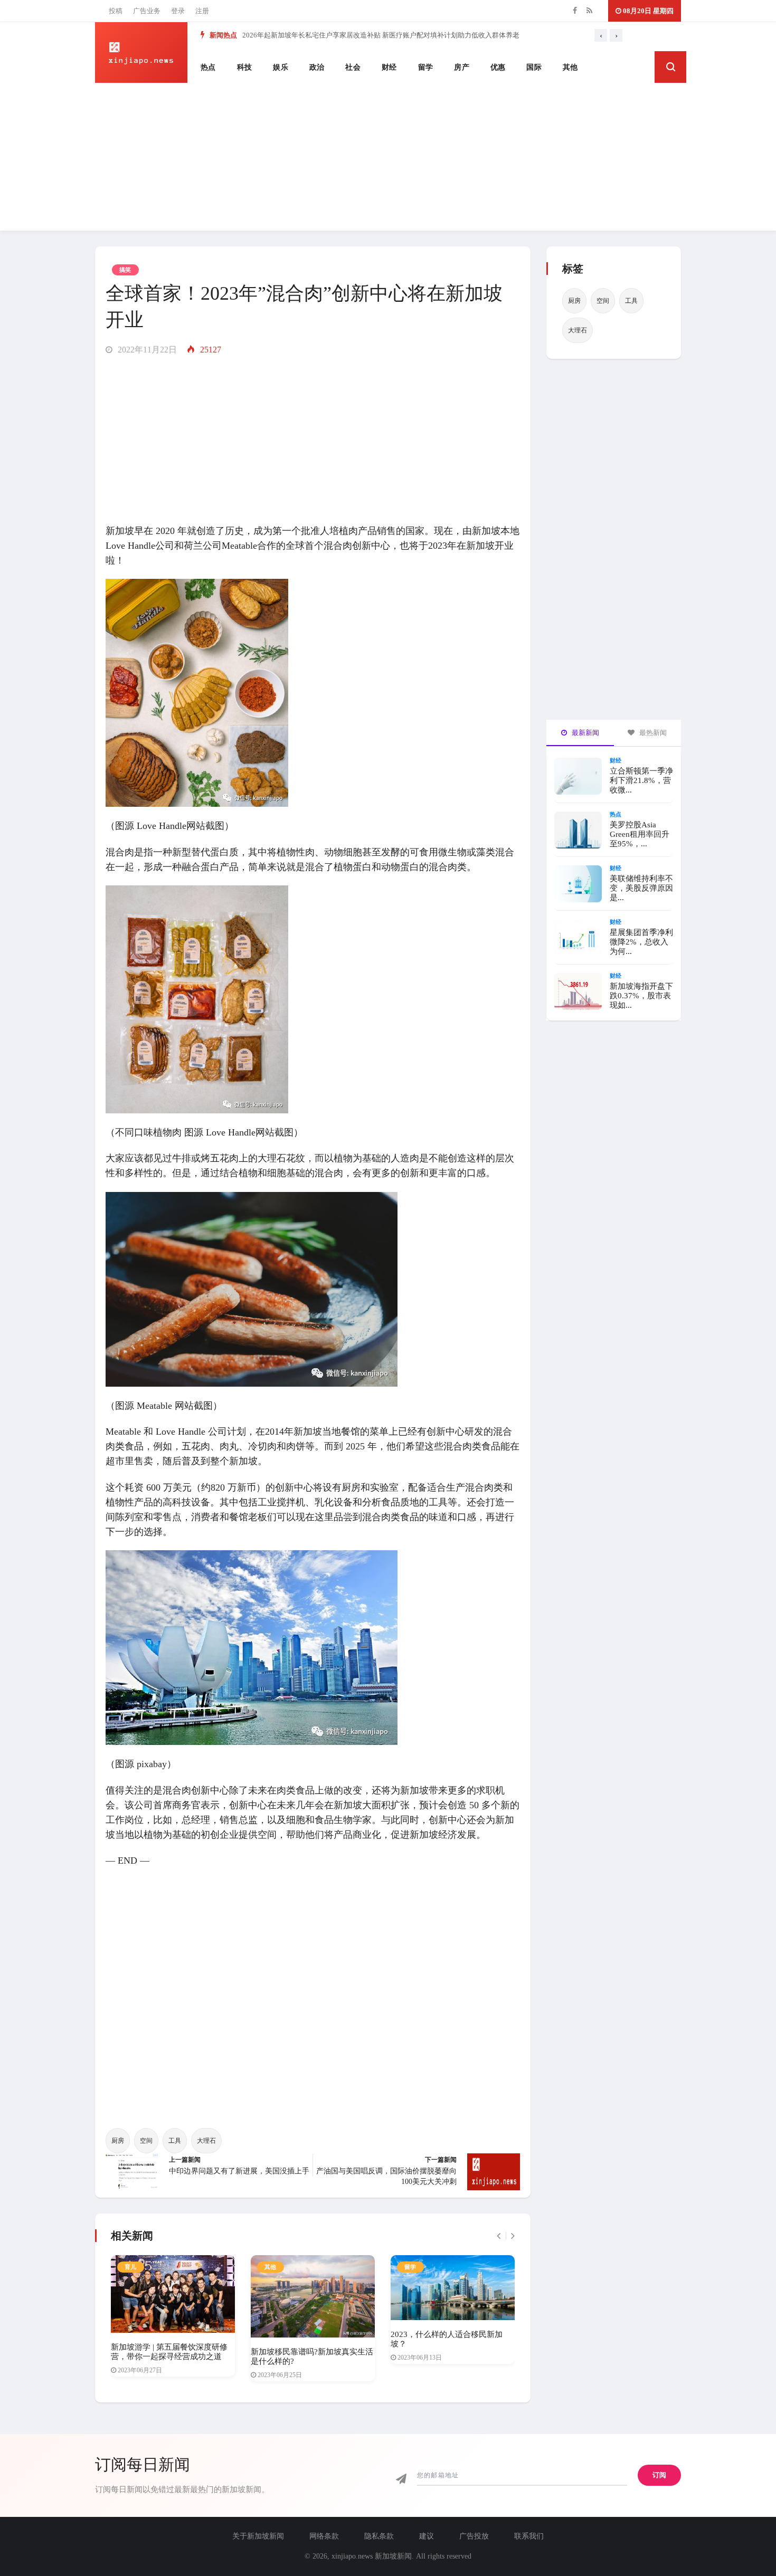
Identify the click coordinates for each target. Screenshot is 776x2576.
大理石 (206, 2141)
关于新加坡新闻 (258, 2536)
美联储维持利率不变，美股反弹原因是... (641, 888)
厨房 (118, 2141)
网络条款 (324, 2536)
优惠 (498, 67)
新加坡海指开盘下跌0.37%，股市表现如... (641, 996)
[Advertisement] (388, 157)
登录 (178, 11)
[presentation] (601, 35)
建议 (427, 2536)
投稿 (116, 11)
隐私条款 (379, 2536)
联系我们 (529, 2536)
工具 (175, 2141)
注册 (202, 11)
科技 (245, 67)
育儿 (131, 2267)
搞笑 (125, 270)
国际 (534, 67)
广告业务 (147, 11)
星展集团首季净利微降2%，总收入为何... (641, 942)
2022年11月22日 (146, 350)
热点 (208, 67)
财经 (389, 67)
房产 (462, 67)
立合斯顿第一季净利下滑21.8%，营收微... (641, 780)
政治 (317, 67)
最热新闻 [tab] (652, 733)
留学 (426, 67)
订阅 (659, 2475)
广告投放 (474, 2536)
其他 (570, 67)
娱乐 (281, 67)
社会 (353, 67)
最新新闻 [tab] (585, 733)
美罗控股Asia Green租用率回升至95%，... (640, 834)
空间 (146, 2141)
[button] (670, 67)
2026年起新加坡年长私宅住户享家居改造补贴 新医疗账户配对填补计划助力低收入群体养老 (381, 35)
